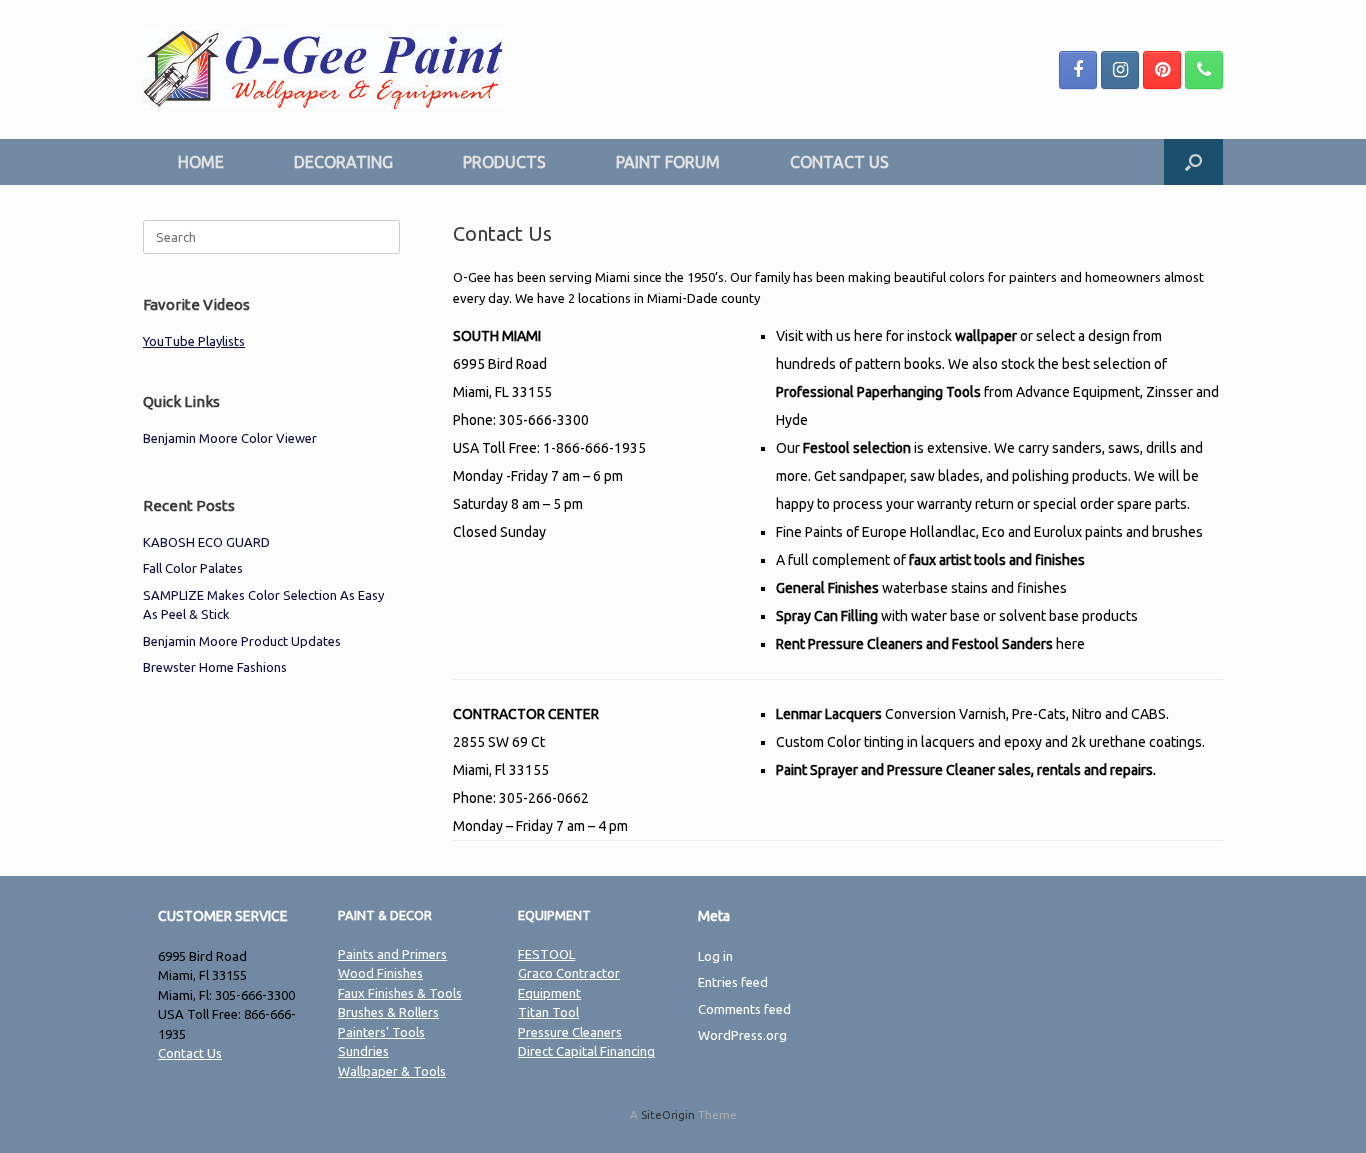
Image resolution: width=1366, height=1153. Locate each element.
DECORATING (343, 162)
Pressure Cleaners (570, 1032)
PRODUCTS (504, 162)
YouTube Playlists (194, 341)
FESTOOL (546, 954)
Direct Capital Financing (586, 1051)
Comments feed (744, 1009)
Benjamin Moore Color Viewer (230, 438)
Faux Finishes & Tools (400, 993)
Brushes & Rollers (388, 1012)
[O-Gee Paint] (323, 69)
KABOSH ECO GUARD (206, 542)
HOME (201, 162)
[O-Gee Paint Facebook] (1078, 70)
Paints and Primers (392, 954)
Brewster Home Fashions (215, 667)
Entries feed (733, 982)
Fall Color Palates (193, 568)
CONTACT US (839, 162)
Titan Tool (548, 1012)
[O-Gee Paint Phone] (1204, 70)
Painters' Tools (381, 1032)
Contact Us (190, 1053)
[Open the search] (1193, 162)
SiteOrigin (668, 1114)
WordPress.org (742, 1035)
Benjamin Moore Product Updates (242, 641)
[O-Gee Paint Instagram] (1120, 70)
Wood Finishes (380, 973)
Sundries (363, 1051)
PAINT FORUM (668, 162)
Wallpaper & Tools (392, 1071)
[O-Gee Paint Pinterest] (1162, 70)
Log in (715, 956)
